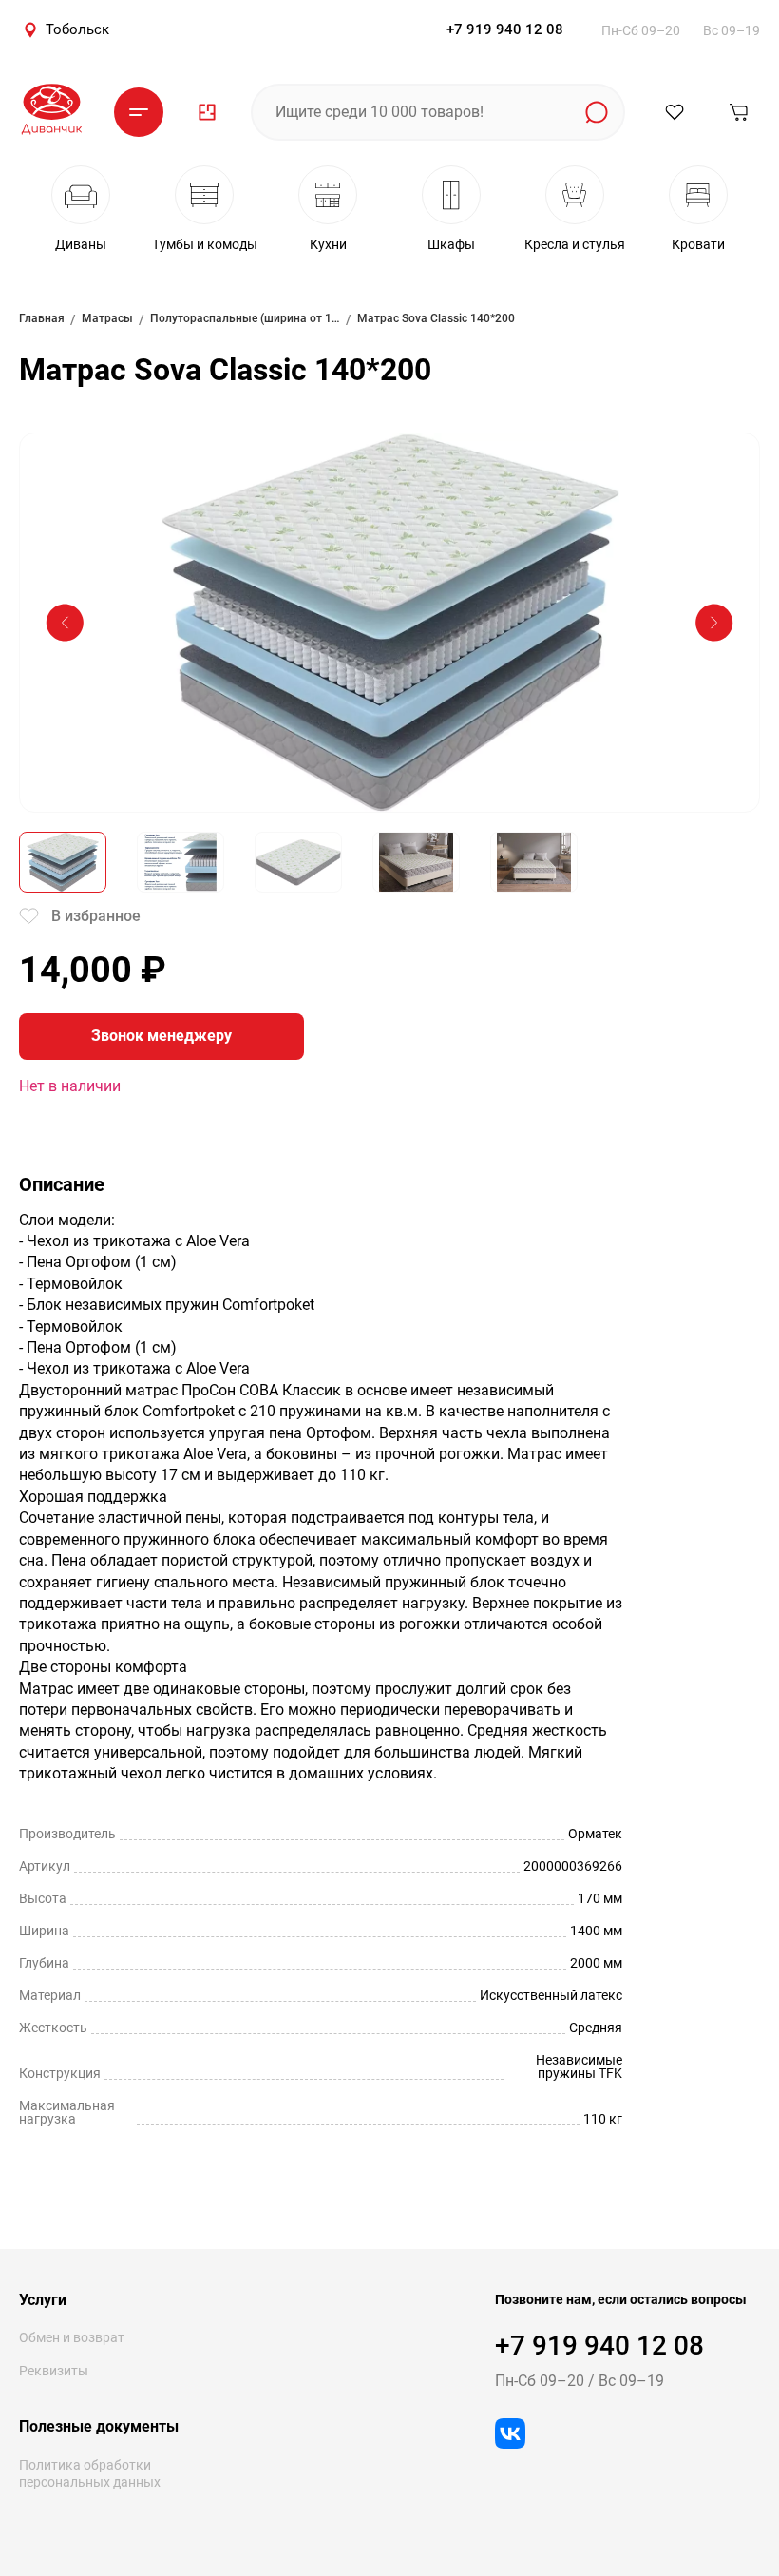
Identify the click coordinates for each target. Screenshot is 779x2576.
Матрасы (107, 318)
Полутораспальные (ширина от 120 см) (245, 318)
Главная (42, 318)
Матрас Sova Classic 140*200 (436, 318)
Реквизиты (54, 2371)
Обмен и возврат (72, 2337)
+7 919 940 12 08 (505, 29)
